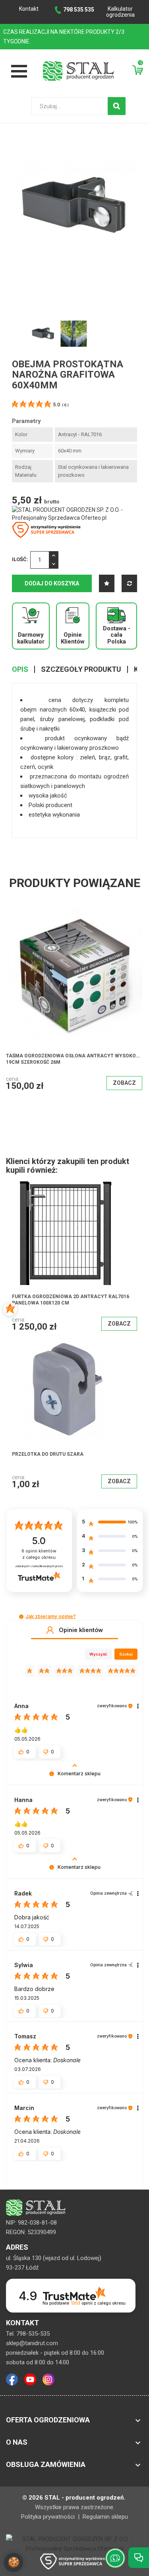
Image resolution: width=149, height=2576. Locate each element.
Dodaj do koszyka (52, 583)
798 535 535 (79, 10)
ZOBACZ (99, 1058)
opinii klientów (39, 1554)
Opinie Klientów (73, 638)
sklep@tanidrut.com (32, 2343)
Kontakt (29, 9)
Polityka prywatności (49, 2517)
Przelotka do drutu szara (48, 1454)
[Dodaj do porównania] (129, 583)
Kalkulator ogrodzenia (120, 12)
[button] (21, 1617)
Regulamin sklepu (105, 2517)
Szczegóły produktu (81, 669)
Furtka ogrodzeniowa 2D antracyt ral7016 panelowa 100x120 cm (71, 1300)
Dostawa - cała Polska (117, 635)
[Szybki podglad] (87, 944)
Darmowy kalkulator (31, 638)
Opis (20, 669)
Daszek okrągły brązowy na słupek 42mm (62, 1031)
